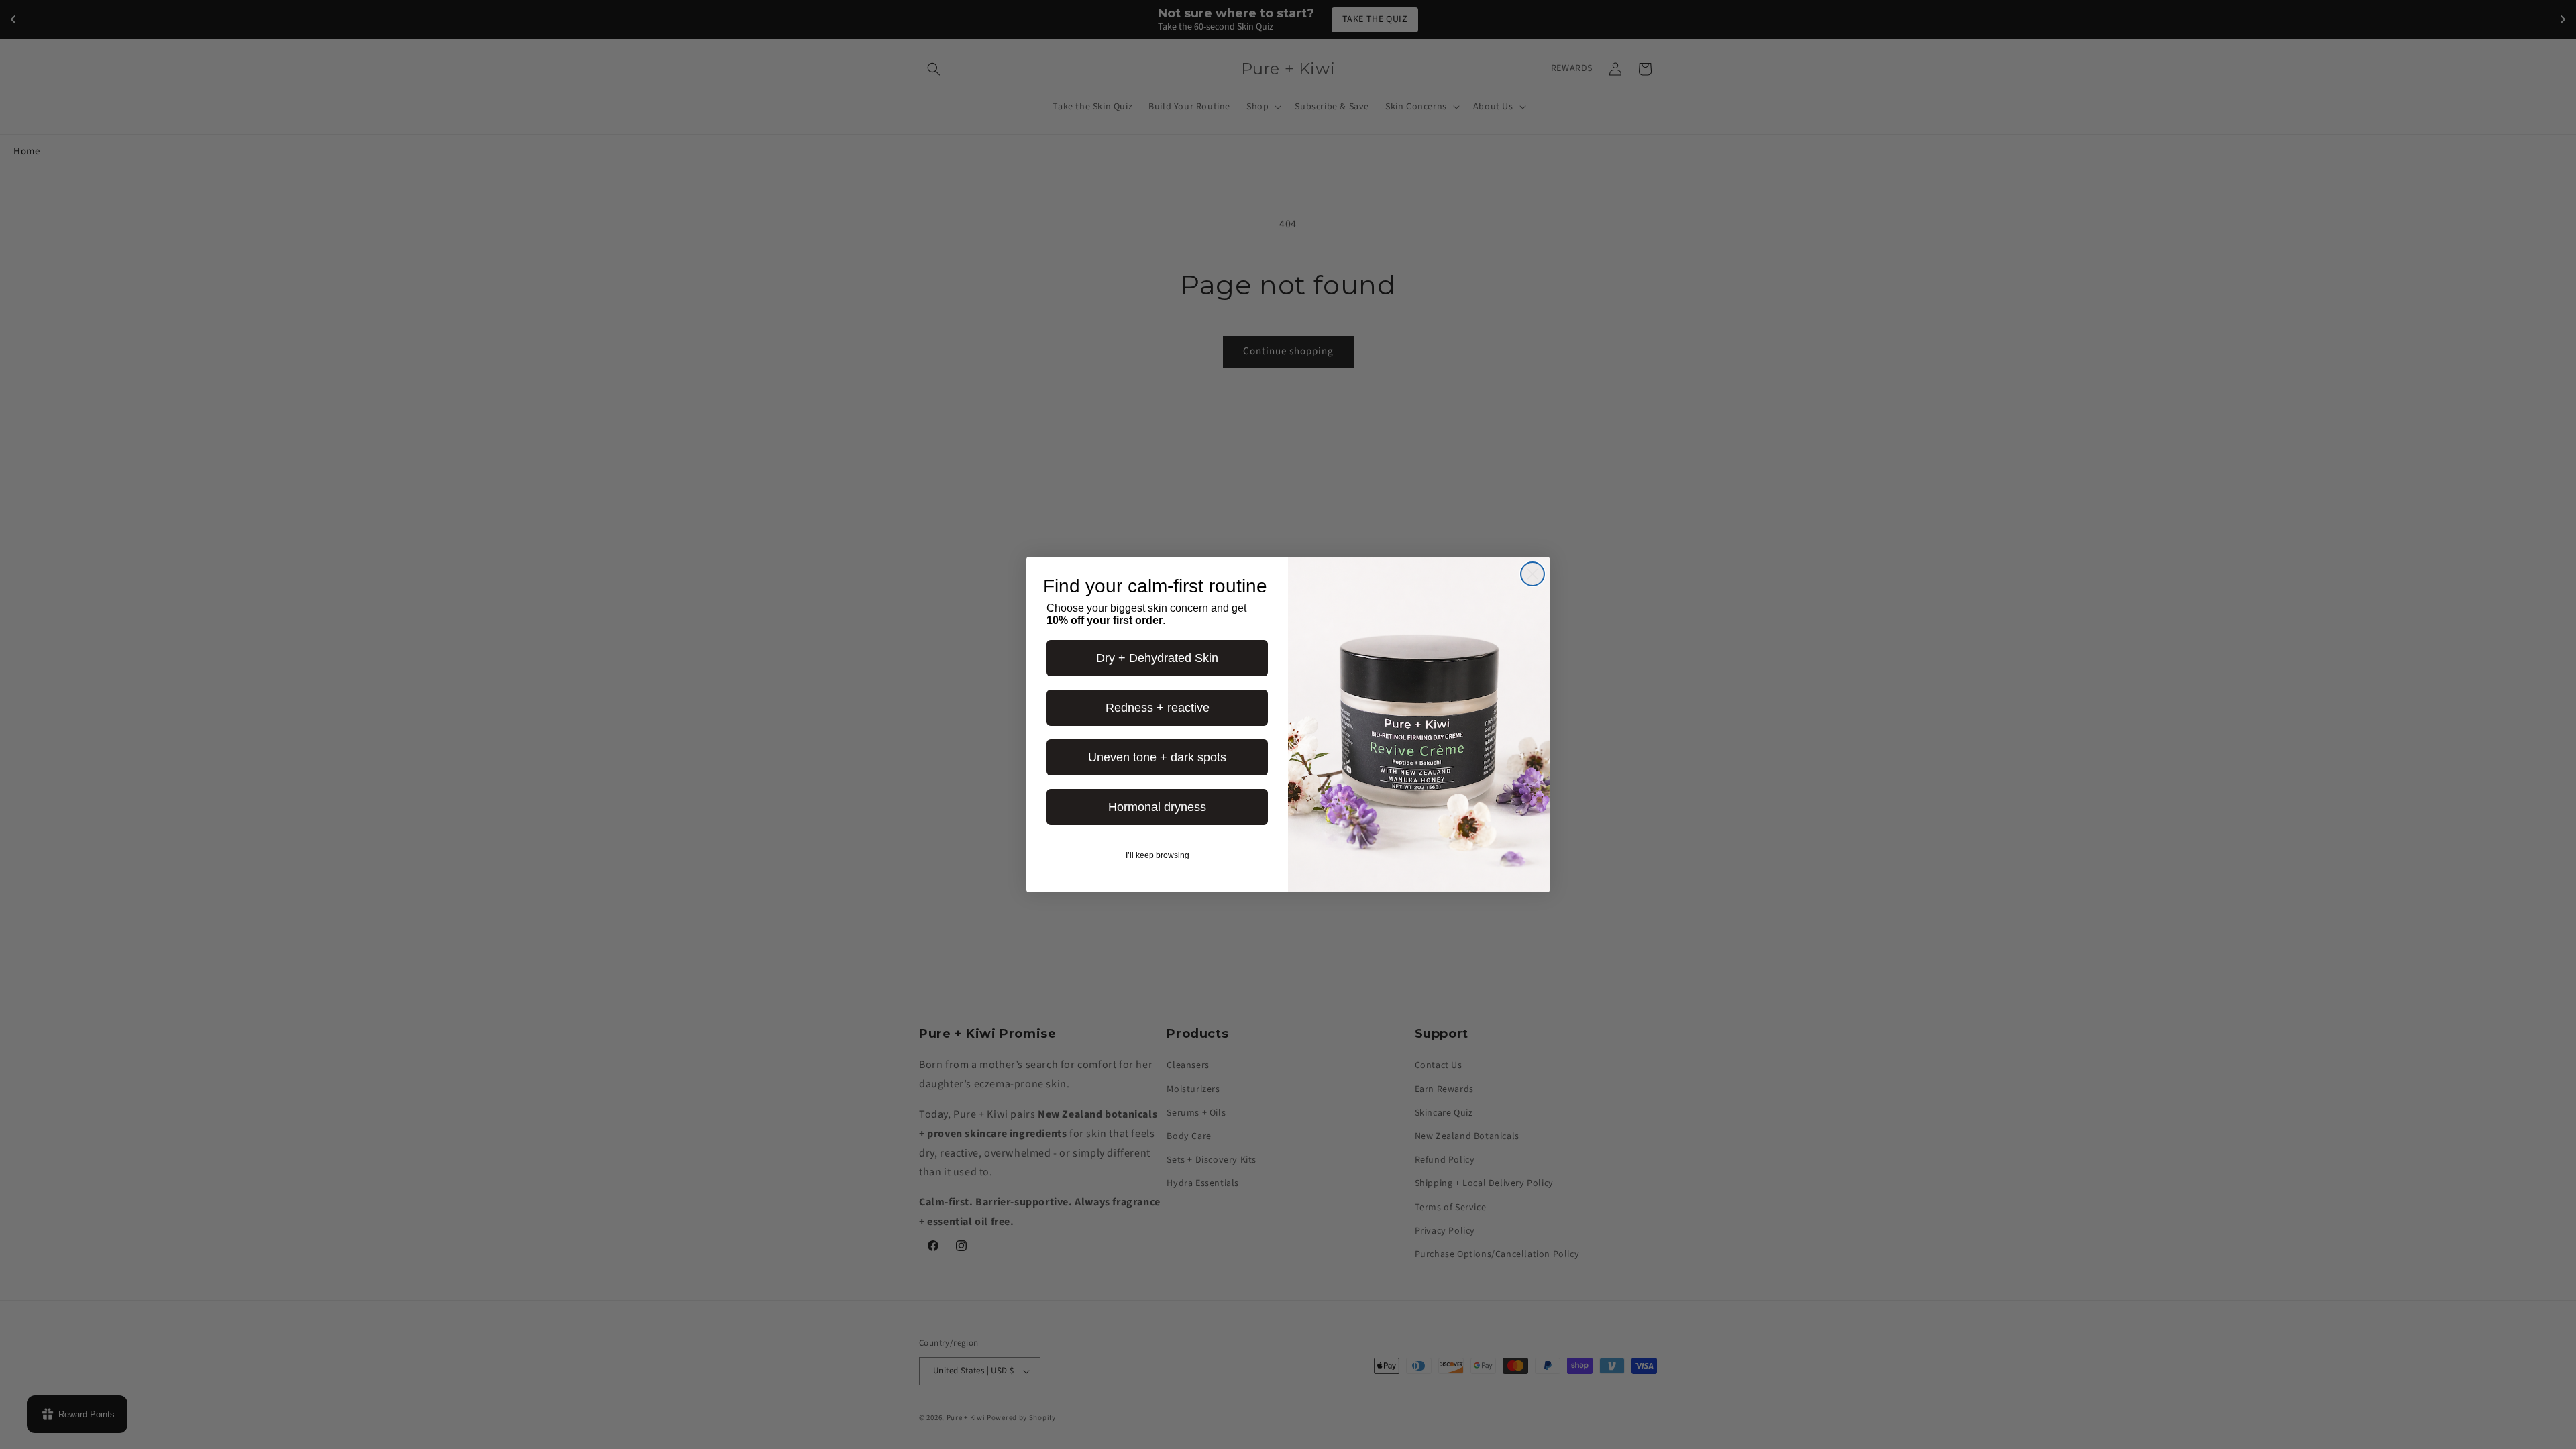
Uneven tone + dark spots (1157, 757)
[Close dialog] (1533, 574)
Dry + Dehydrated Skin (1157, 658)
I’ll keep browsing (1158, 855)
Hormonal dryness (1157, 807)
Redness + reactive (1158, 708)
